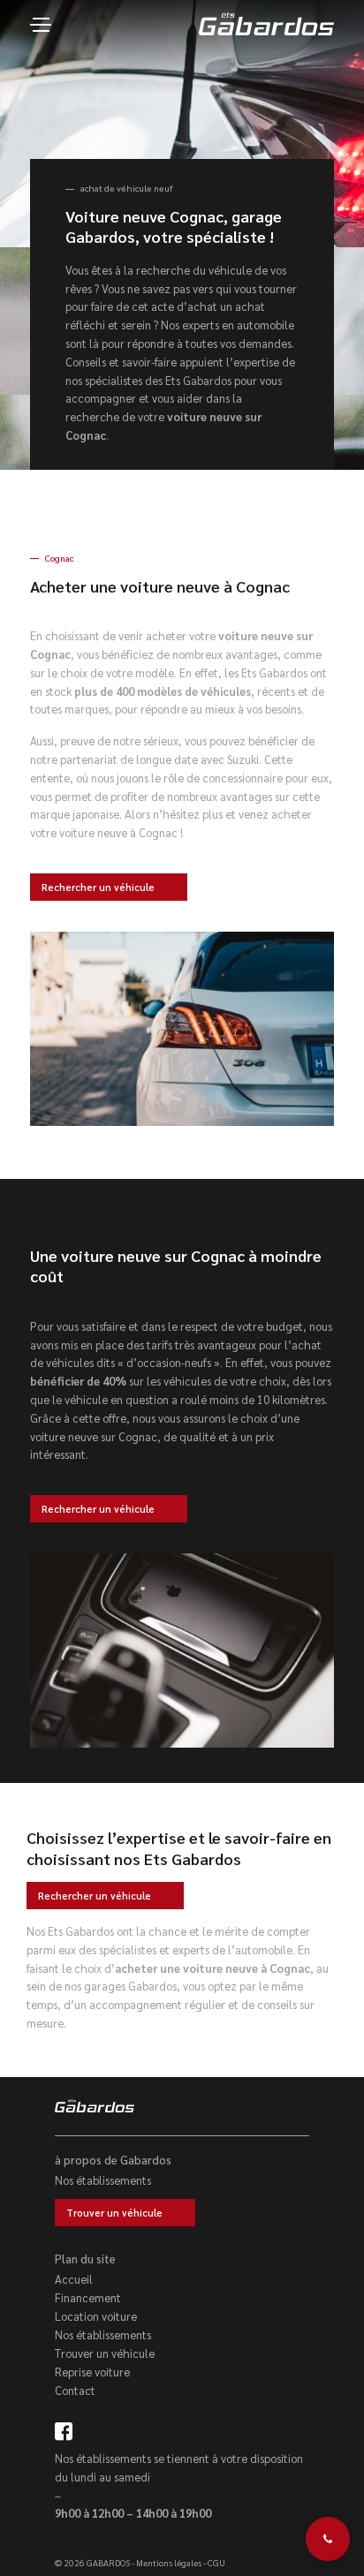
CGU (216, 2562)
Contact (75, 2390)
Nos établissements (103, 2180)
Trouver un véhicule (114, 2213)
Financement (88, 2297)
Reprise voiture (92, 2372)
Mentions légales (169, 2562)
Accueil (74, 2279)
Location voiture (96, 2316)
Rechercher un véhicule (98, 887)
